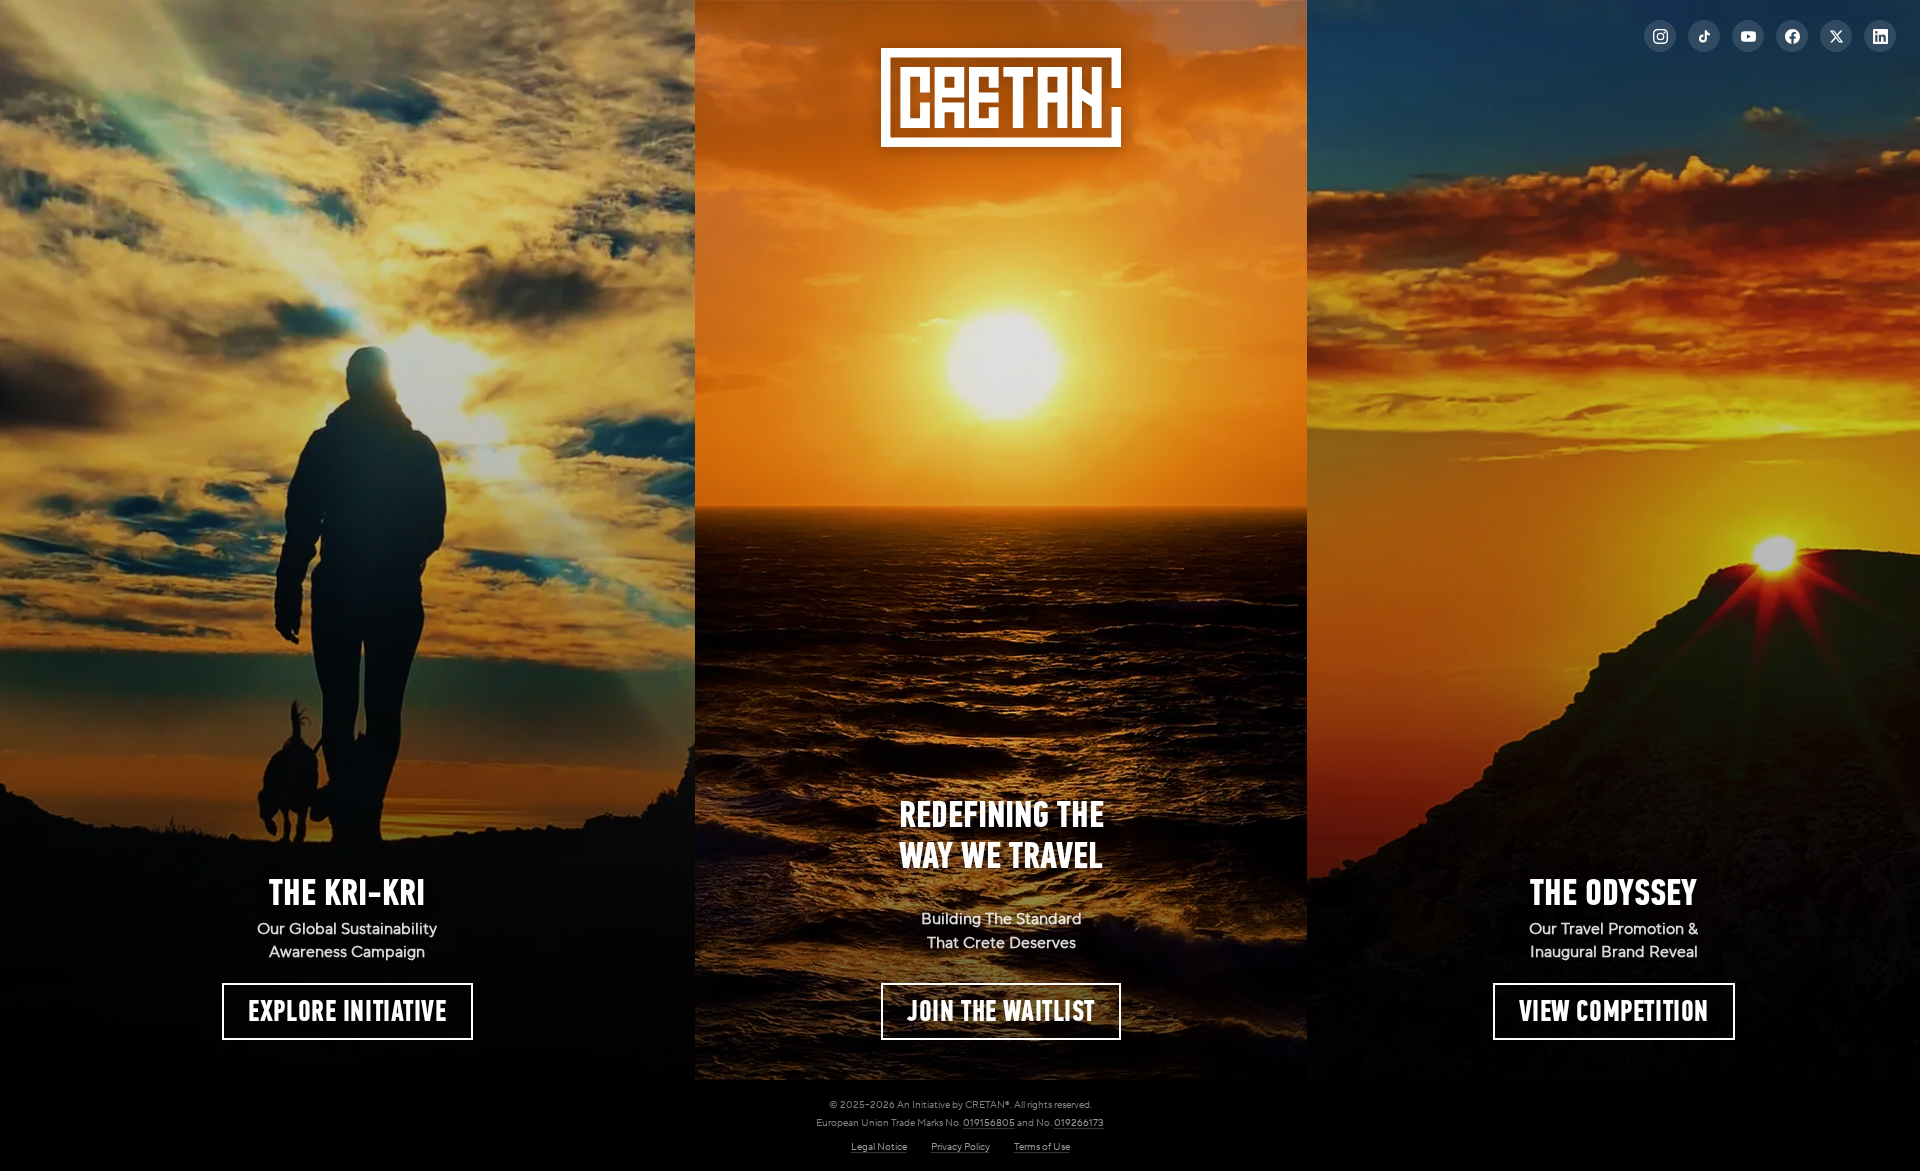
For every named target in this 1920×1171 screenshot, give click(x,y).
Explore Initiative (347, 1011)
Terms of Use (1042, 1146)
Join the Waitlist (1001, 1011)
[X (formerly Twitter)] (1836, 36)
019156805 (989, 1122)
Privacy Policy (960, 1146)
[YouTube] (1748, 36)
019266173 (1079, 1122)
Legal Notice (879, 1146)
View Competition (1614, 1011)
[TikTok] (1704, 36)
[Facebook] (1792, 36)
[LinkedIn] (1880, 36)
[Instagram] (1660, 36)
